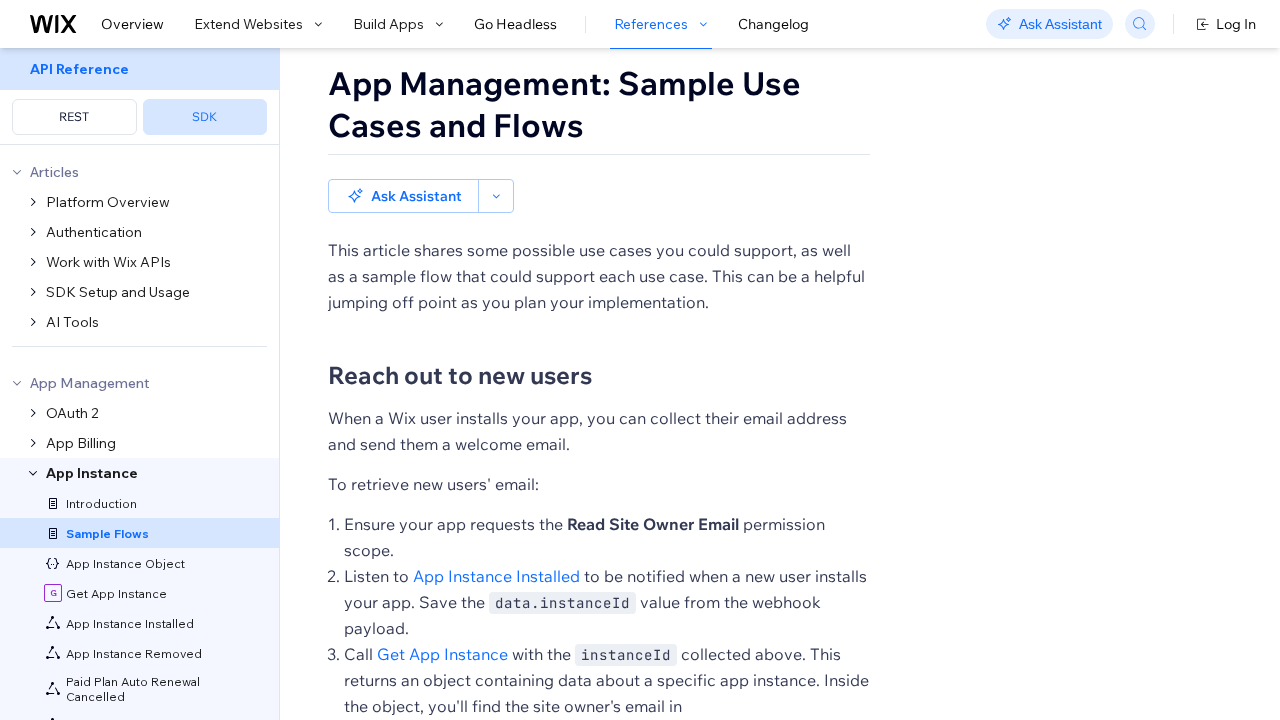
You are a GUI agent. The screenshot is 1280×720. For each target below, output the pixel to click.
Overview (132, 24)
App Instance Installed (496, 576)
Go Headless (515, 24)
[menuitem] (139, 96)
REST (74, 116)
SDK (204, 116)
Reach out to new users (460, 375)
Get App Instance (442, 654)
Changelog (773, 24)
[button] (403, 196)
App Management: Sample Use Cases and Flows (564, 104)
